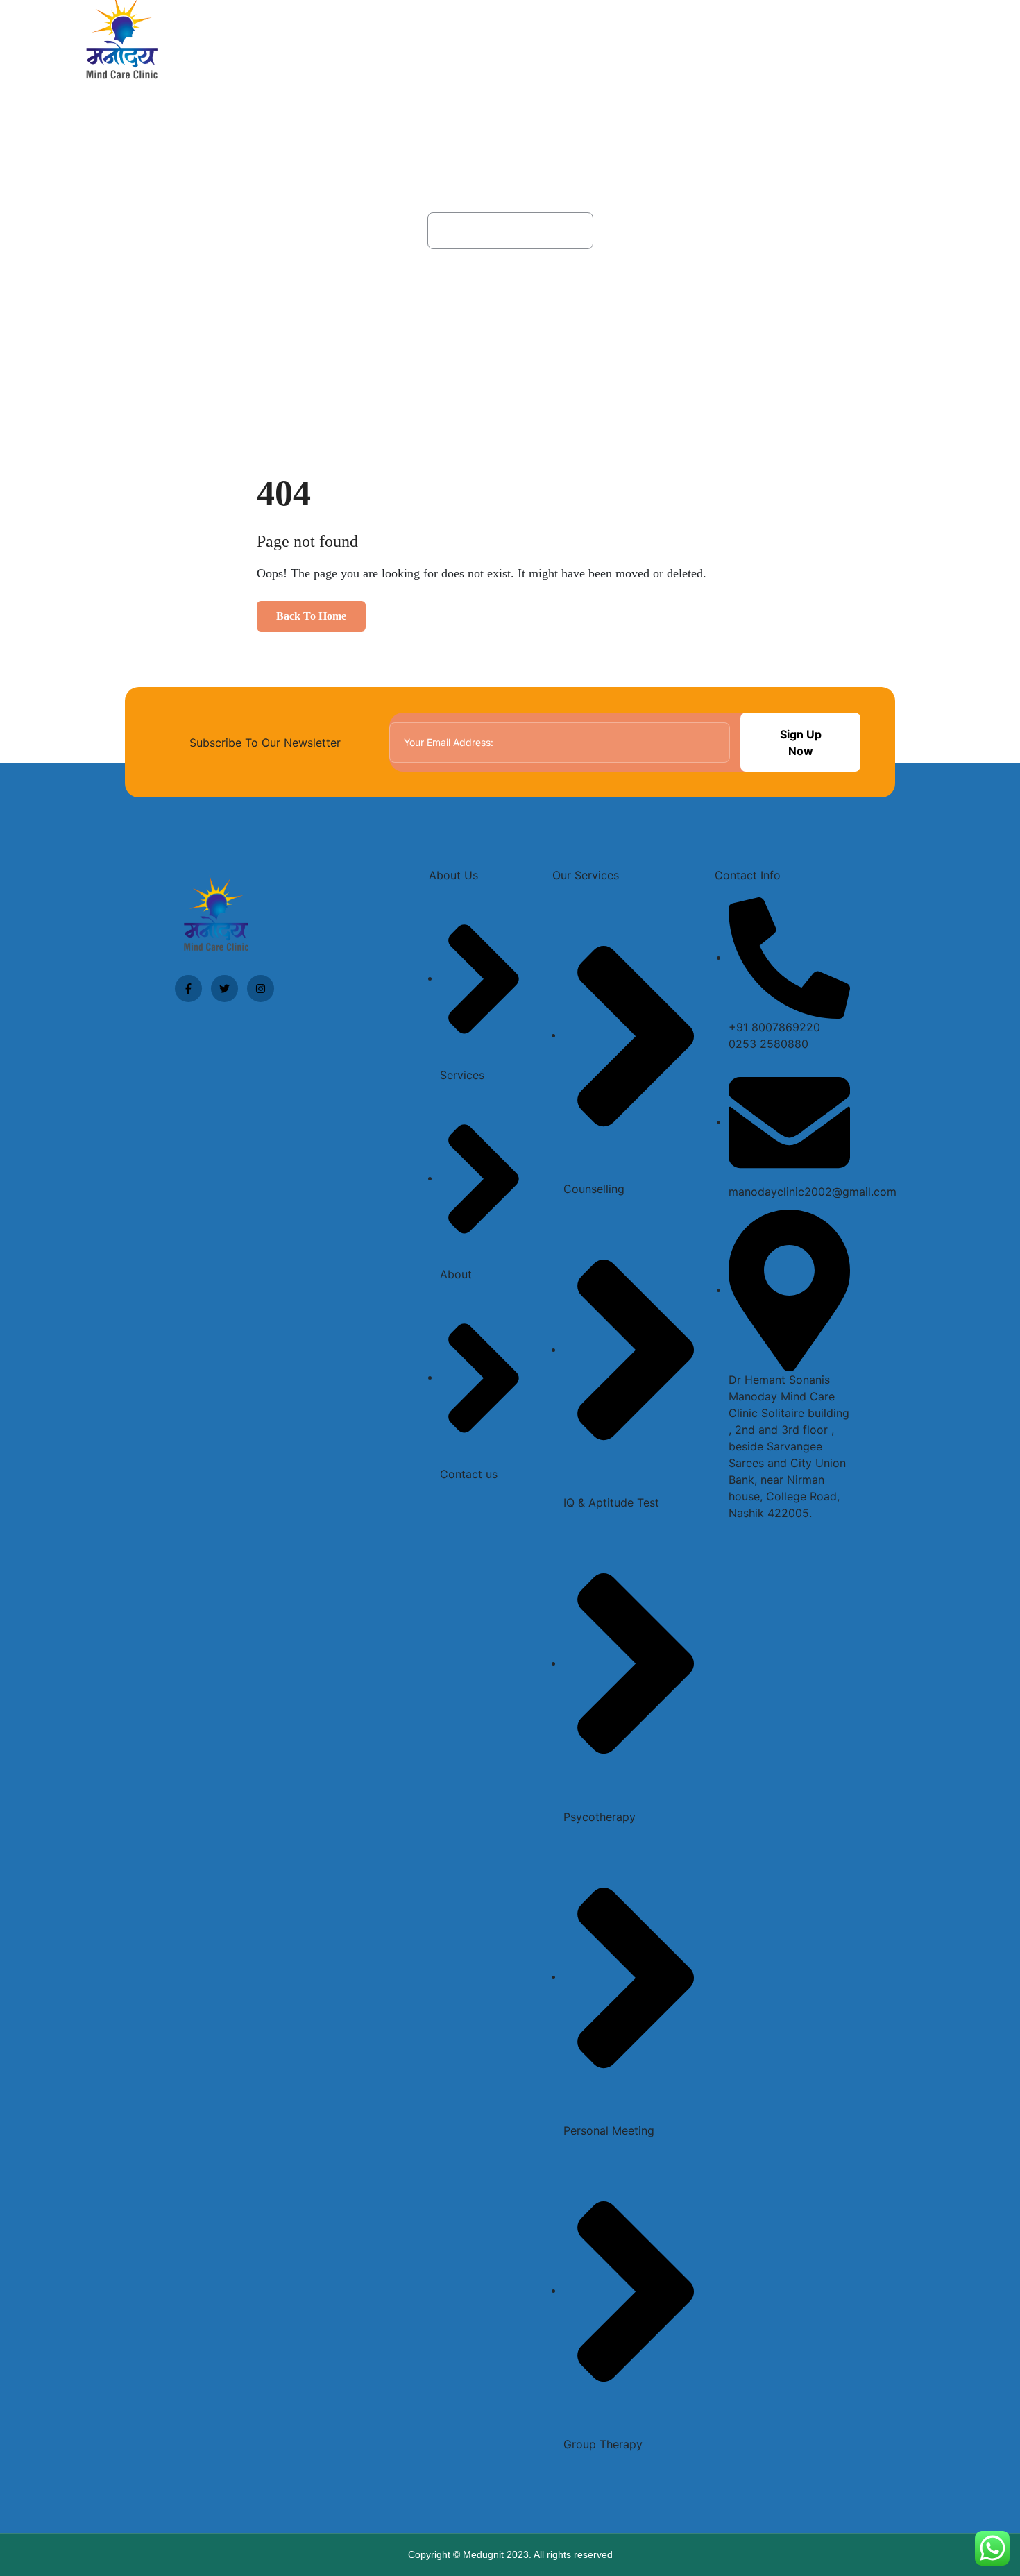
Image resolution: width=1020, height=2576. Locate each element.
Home (611, 41)
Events (863, 41)
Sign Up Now (801, 743)
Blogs (799, 41)
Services (732, 41)
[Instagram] (261, 989)
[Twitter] (224, 989)
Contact (932, 41)
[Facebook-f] (188, 989)
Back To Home (311, 616)
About (664, 41)
